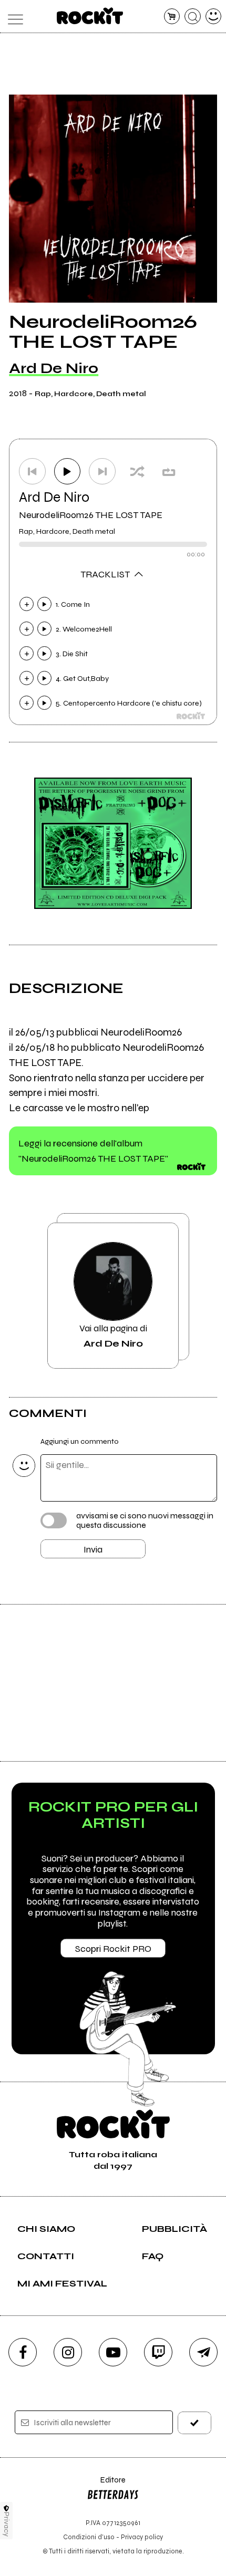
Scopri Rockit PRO (113, 1949)
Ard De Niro (54, 368)
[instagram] (68, 2352)
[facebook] (23, 2352)
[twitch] (158, 2352)
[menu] (13, 17)
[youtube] (113, 2352)
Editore (106, 2485)
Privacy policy (142, 2537)
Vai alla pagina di (113, 1336)
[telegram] (203, 2352)
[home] (90, 16)
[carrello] (172, 17)
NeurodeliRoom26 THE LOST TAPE (91, 515)
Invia (93, 1549)
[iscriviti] (195, 2423)
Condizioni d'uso (89, 2537)
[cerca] (193, 17)
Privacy (7, 2524)
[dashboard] (214, 17)
